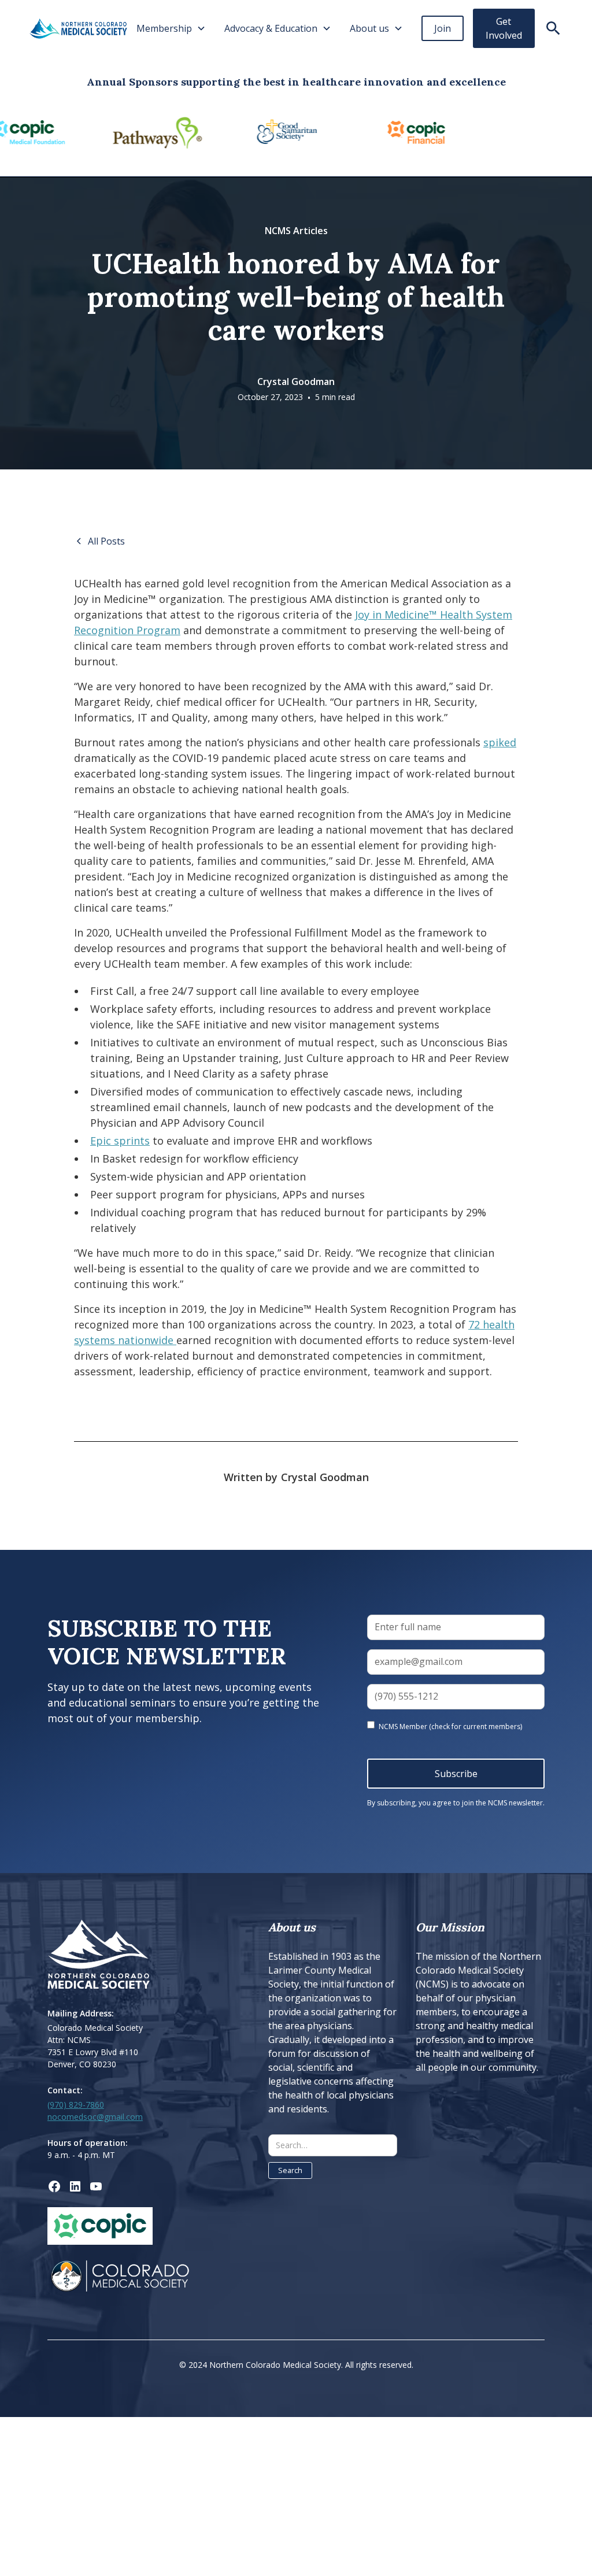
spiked (500, 742)
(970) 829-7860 (76, 2105)
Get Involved (504, 28)
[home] (78, 29)
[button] (171, 28)
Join (443, 28)
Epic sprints (120, 1141)
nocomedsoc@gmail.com (95, 2117)
